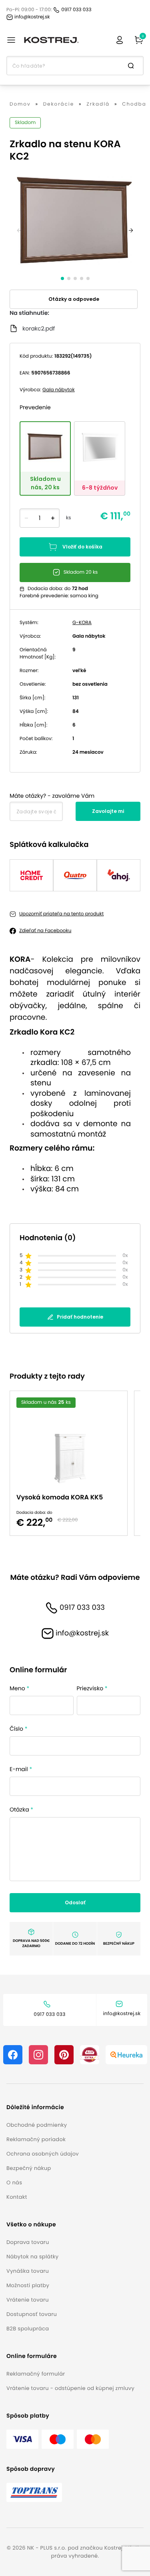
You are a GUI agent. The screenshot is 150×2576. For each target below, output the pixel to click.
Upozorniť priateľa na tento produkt (61, 914)
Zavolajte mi (108, 811)
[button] (43, 2107)
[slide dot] (62, 278)
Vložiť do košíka (82, 547)
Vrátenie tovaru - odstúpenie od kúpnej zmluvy (70, 2388)
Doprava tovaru (28, 2242)
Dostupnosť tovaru (32, 2314)
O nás (14, 2183)
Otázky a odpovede (74, 299)
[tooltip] (45, 458)
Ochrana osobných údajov (43, 2154)
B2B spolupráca (28, 2329)
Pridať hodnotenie (80, 1317)
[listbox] (75, 1463)
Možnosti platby (28, 2285)
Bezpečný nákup (29, 2168)
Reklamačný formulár (36, 2374)
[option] (72, 1463)
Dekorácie (59, 104)
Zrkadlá (98, 104)
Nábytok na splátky (32, 2257)
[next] (131, 230)
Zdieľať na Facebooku (45, 931)
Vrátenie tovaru (28, 2300)
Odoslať (75, 1902)
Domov (20, 104)
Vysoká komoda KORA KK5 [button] (60, 1497)
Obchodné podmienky (37, 2125)
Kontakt (17, 2197)
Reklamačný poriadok (36, 2139)
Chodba (134, 104)
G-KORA (82, 623)
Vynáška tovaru (28, 2271)
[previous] (19, 230)
